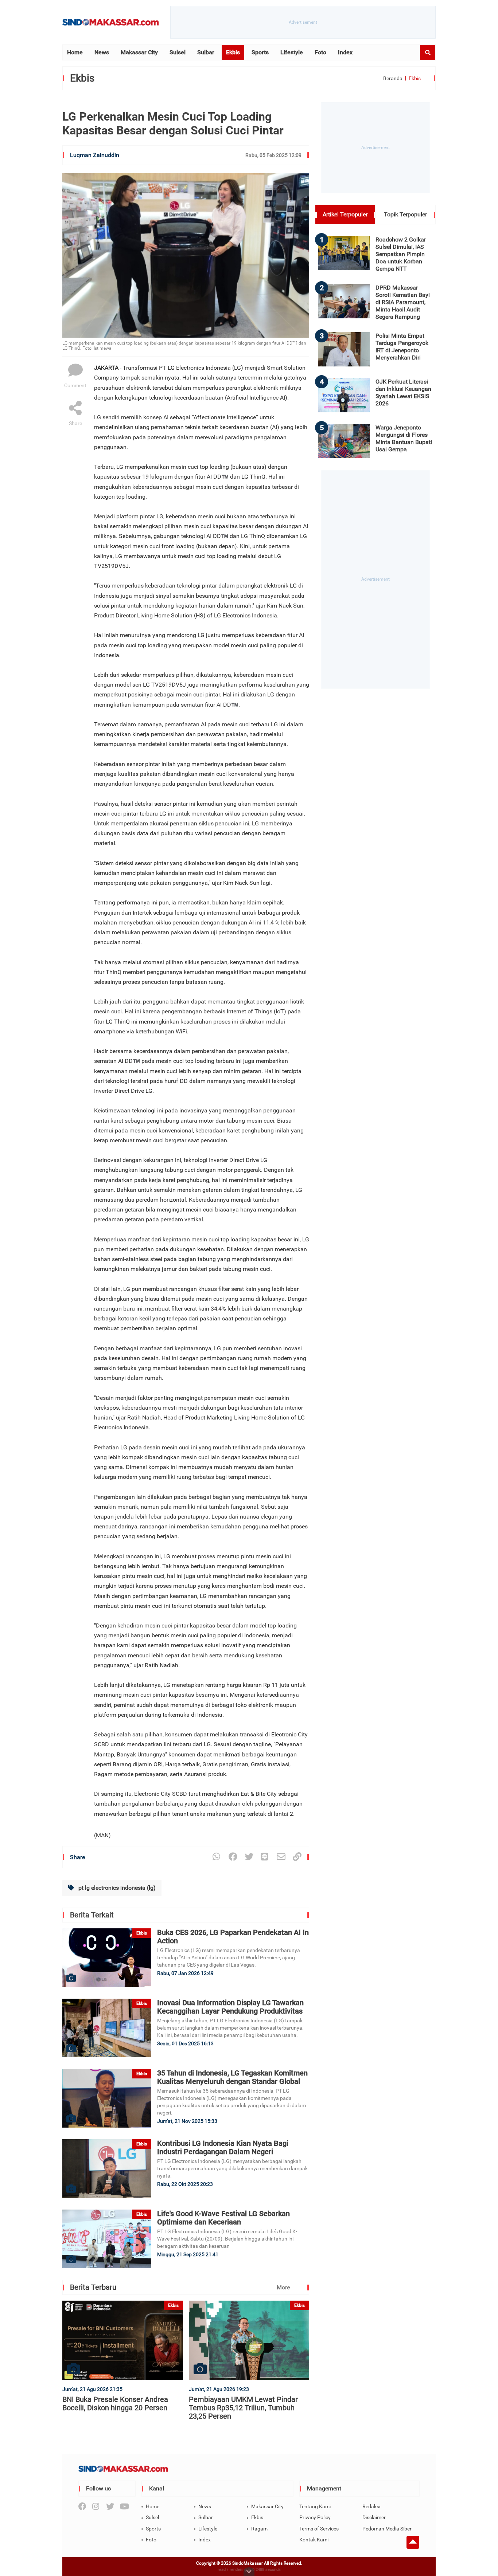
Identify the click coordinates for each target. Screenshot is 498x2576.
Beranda (393, 78)
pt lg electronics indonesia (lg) (116, 1888)
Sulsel (178, 52)
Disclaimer (374, 2517)
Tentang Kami (315, 2506)
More (283, 2287)
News (102, 52)
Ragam (259, 2529)
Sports (260, 52)
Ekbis (233, 52)
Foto (320, 52)
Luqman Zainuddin (95, 155)
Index (345, 52)
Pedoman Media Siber (387, 2529)
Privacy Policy (315, 2517)
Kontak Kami (314, 2540)
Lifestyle (292, 52)
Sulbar (206, 52)
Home (75, 52)
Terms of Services (319, 2529)
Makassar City (139, 52)
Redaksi (371, 2506)
